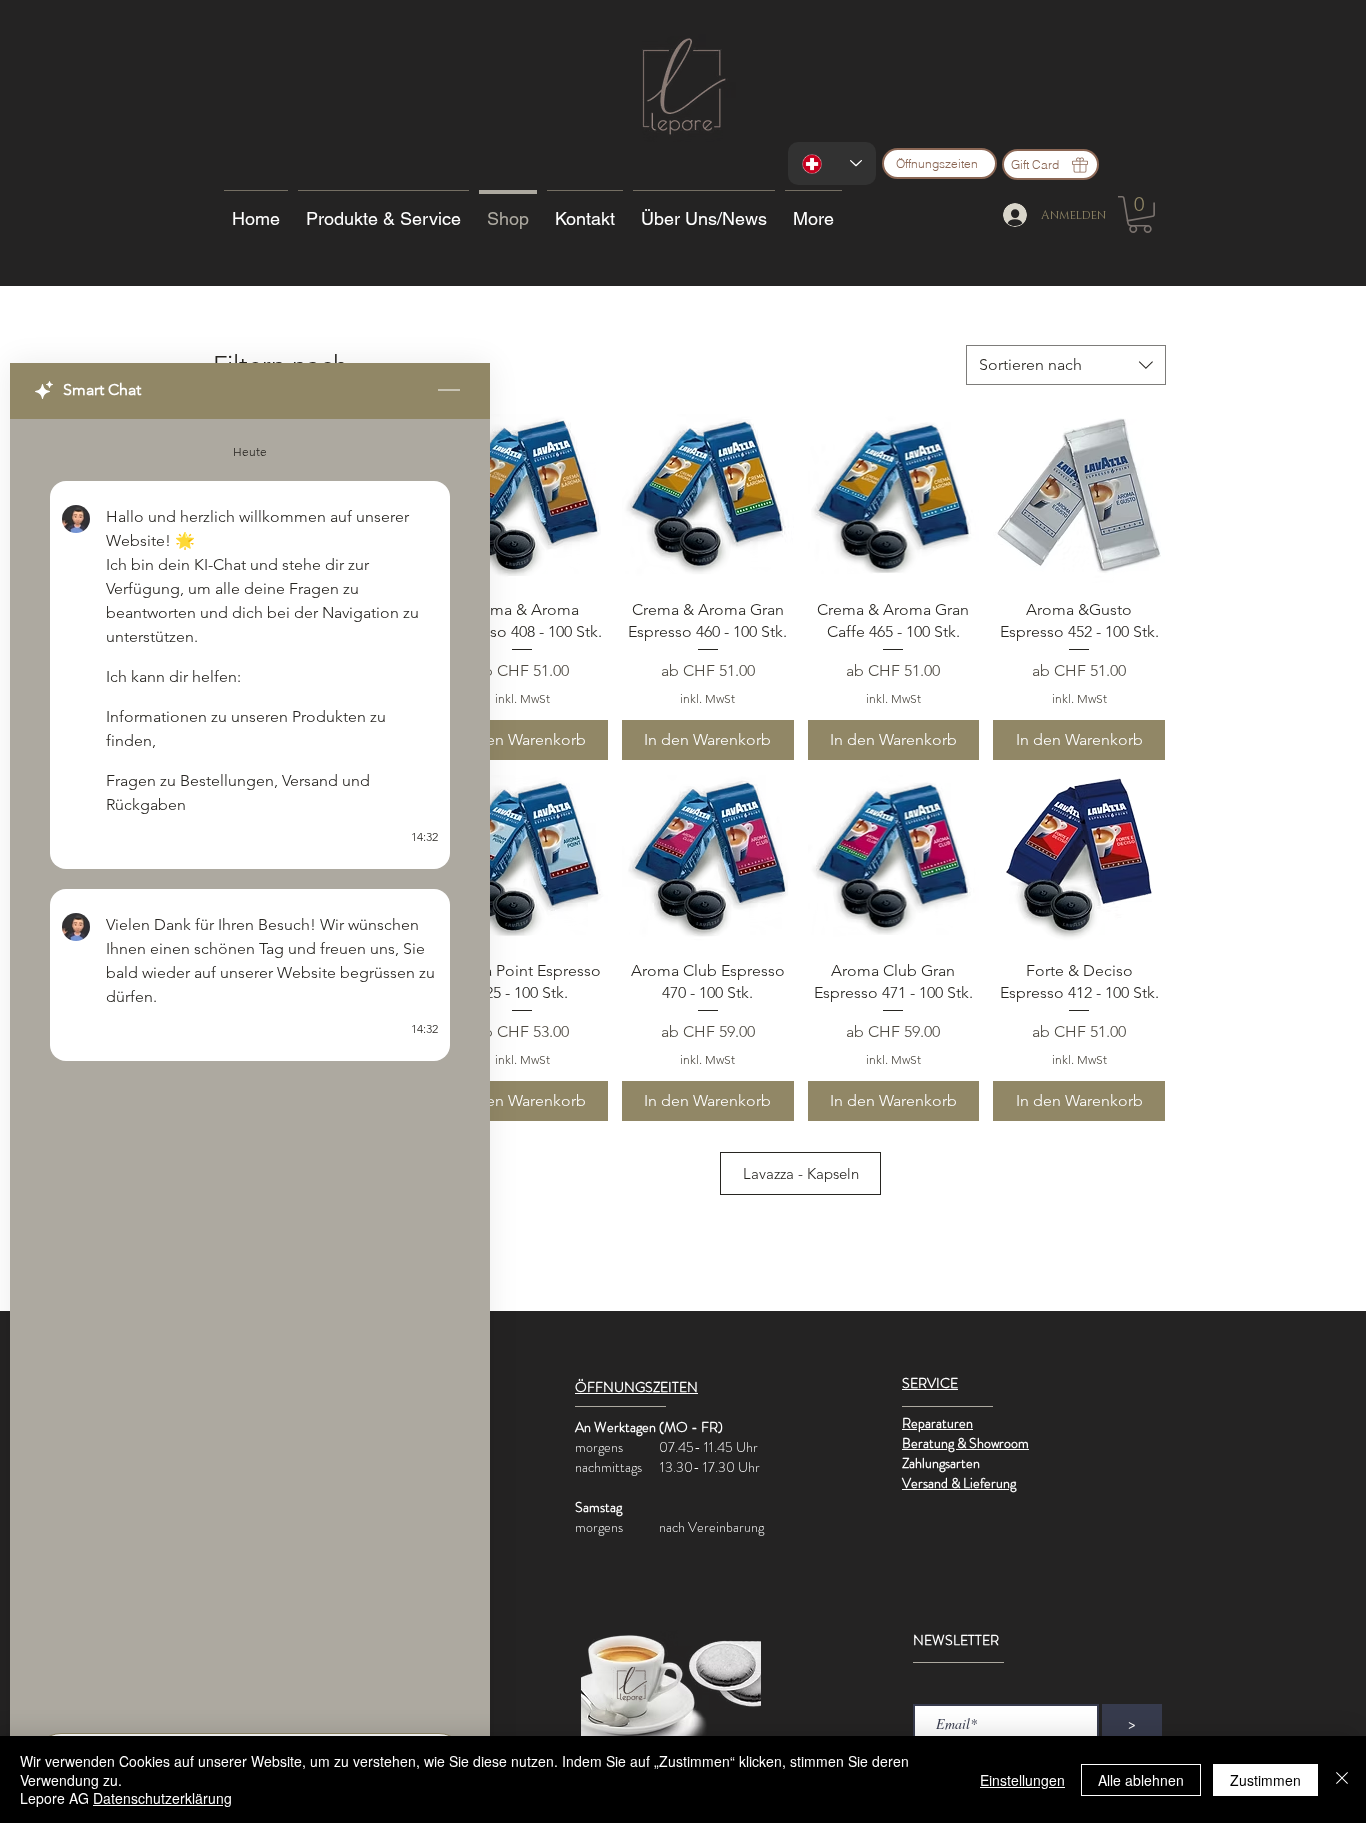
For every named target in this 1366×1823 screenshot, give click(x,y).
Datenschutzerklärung (162, 1798)
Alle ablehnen (1141, 1780)
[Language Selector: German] (832, 163)
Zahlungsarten (941, 1463)
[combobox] (1066, 365)
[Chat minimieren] (449, 391)
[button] (1140, 214)
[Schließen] (1342, 1779)
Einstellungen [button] (1022, 1780)
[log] (250, 1070)
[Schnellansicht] (522, 497)
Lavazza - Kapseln (801, 1173)
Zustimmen (1265, 1780)
